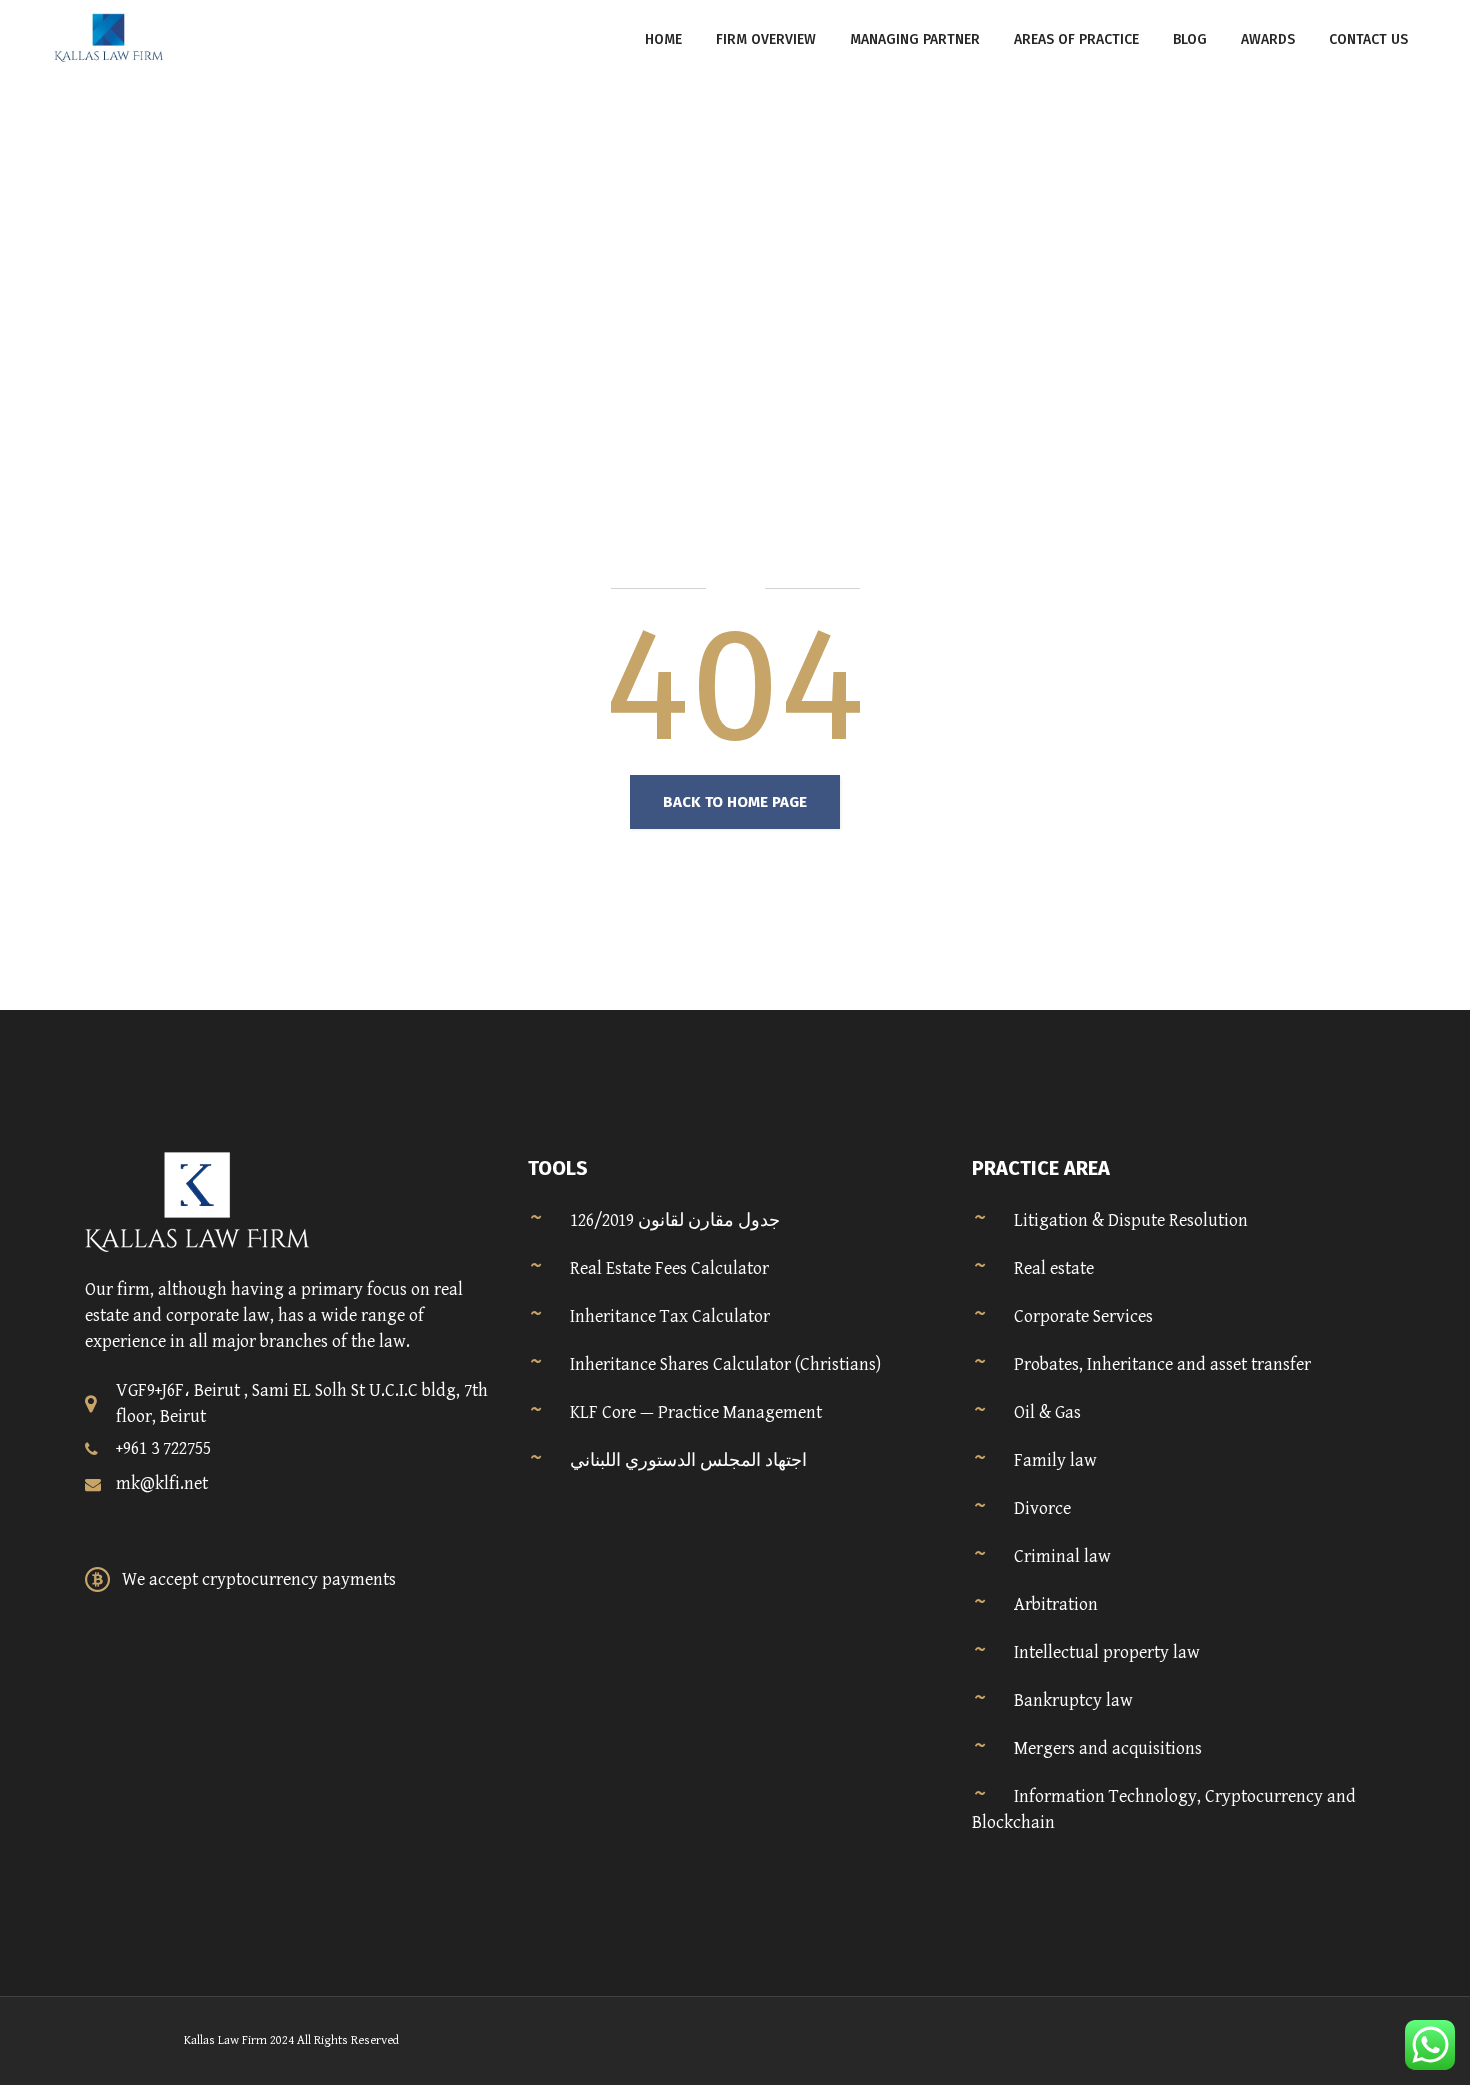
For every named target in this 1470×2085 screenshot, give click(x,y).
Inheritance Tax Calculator (670, 1316)
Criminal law (1062, 1556)
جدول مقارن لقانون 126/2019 (675, 1220)
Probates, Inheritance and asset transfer (1162, 1364)
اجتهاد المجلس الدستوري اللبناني (688, 1460)
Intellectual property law (1107, 1652)
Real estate (1054, 1268)
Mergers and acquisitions (1108, 1748)
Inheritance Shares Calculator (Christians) (725, 1364)
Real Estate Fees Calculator (669, 1268)
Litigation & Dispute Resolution (1131, 1220)
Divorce (1042, 1508)
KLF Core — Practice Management (696, 1412)
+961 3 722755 (163, 1448)
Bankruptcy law (1073, 1700)
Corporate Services (1083, 1316)
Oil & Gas (1047, 1412)
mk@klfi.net (162, 1483)
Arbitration (1056, 1604)
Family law (1055, 1460)
